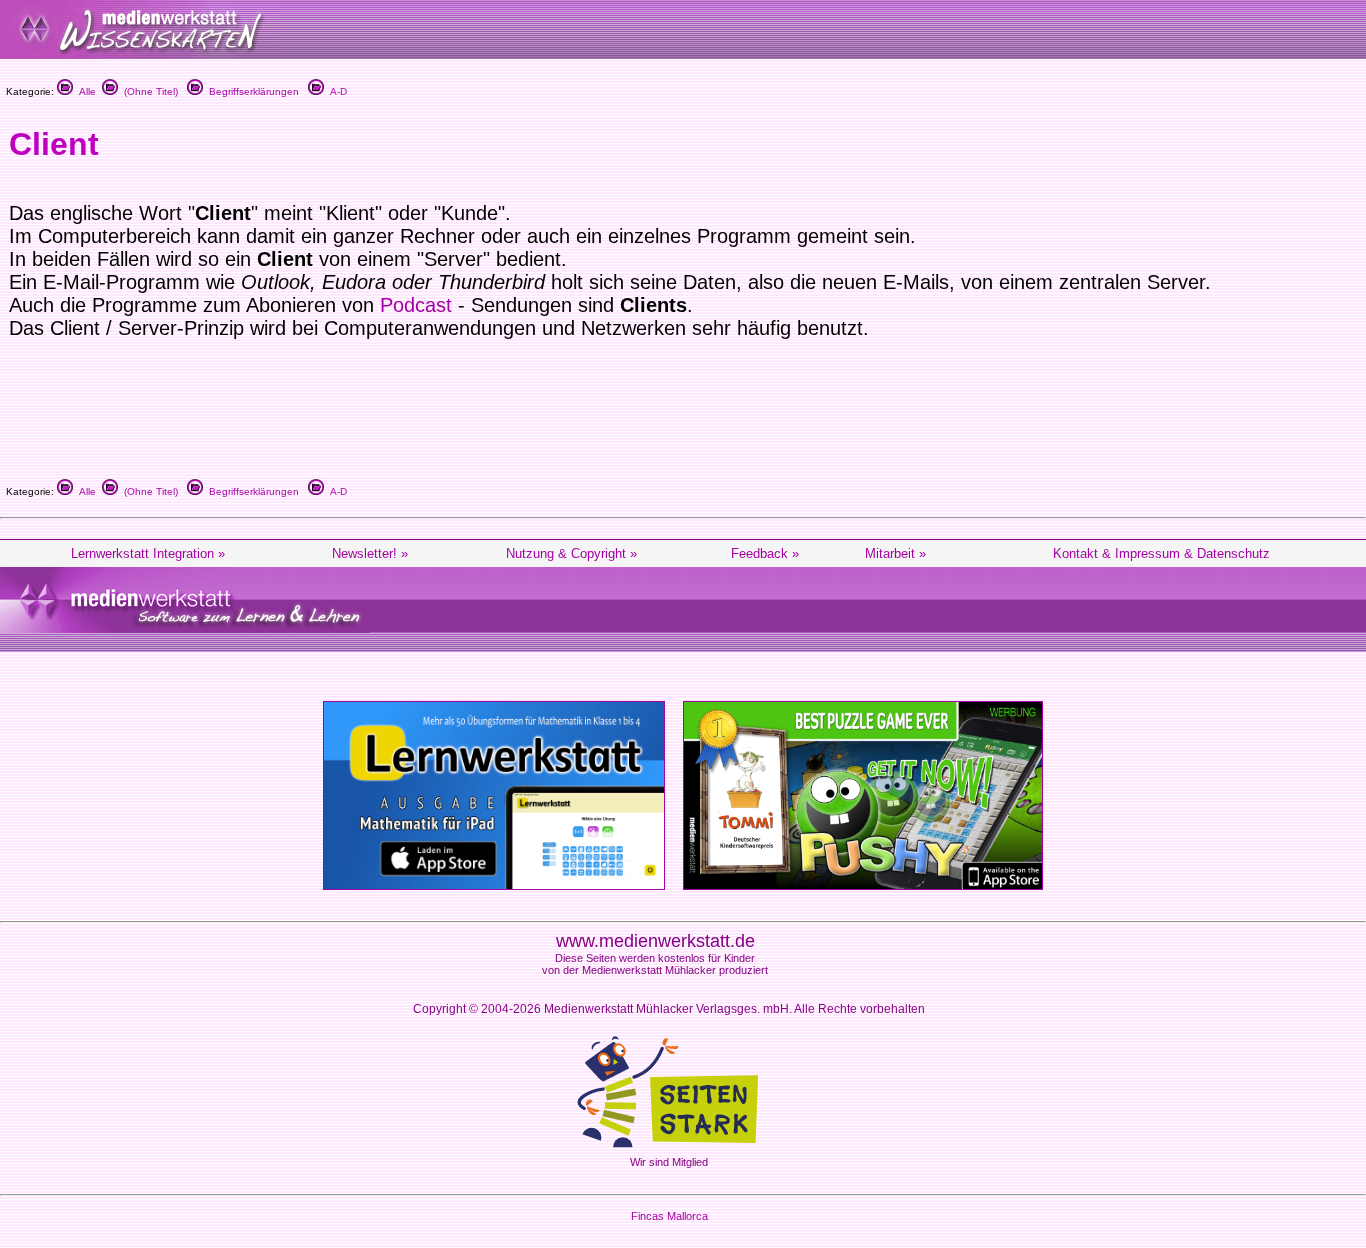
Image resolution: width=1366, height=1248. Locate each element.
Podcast (416, 305)
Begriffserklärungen (251, 91)
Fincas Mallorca (669, 1216)
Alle (84, 91)
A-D (335, 91)
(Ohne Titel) (148, 91)
